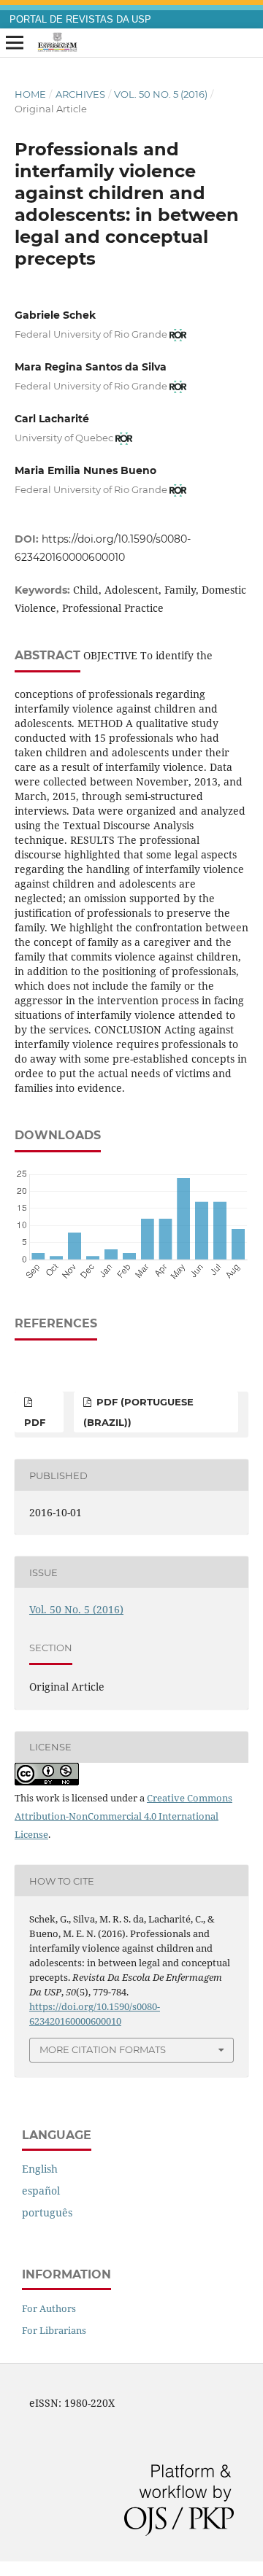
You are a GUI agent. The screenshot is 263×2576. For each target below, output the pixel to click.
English (40, 2169)
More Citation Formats (103, 2049)
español (41, 2191)
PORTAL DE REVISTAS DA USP (80, 20)
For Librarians (54, 2330)
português (47, 2212)
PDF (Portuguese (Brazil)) (138, 1412)
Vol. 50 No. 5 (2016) (161, 94)
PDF (35, 1422)
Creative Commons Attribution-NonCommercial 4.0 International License (123, 1816)
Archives (80, 94)
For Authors (49, 2308)
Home (30, 94)
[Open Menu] (15, 43)
